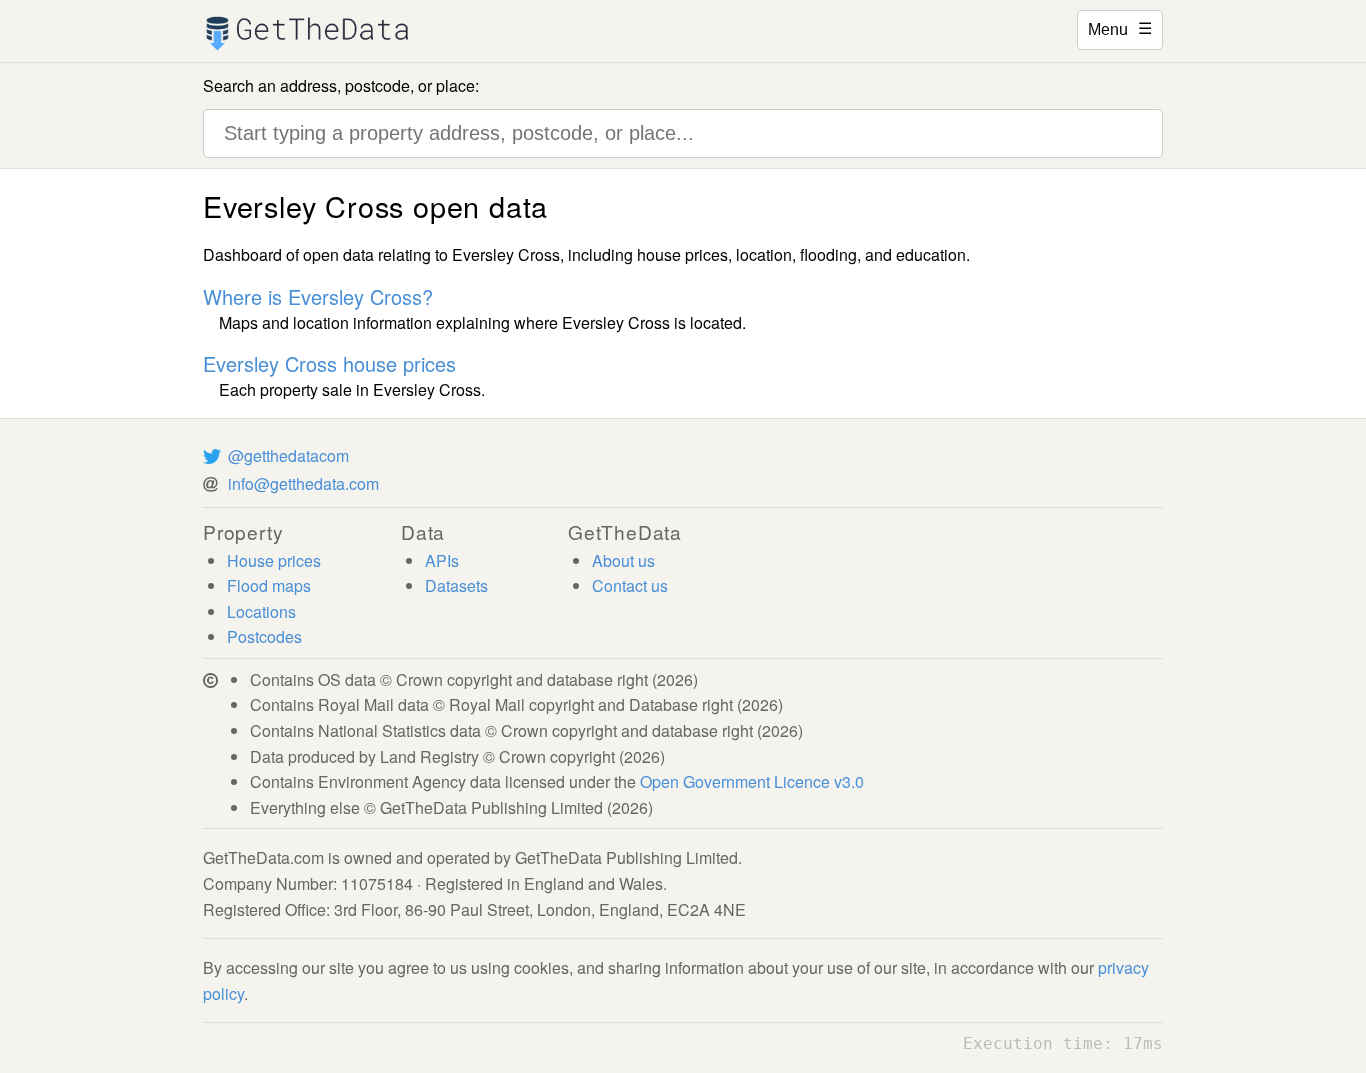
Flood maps (269, 585)
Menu (1120, 28)
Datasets (456, 585)
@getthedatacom (288, 455)
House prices (274, 560)
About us (623, 560)
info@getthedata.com (303, 483)
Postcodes (264, 636)
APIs (442, 560)
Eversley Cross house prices (329, 363)
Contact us (630, 585)
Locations (261, 611)
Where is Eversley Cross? (318, 296)
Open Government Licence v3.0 (752, 781)
